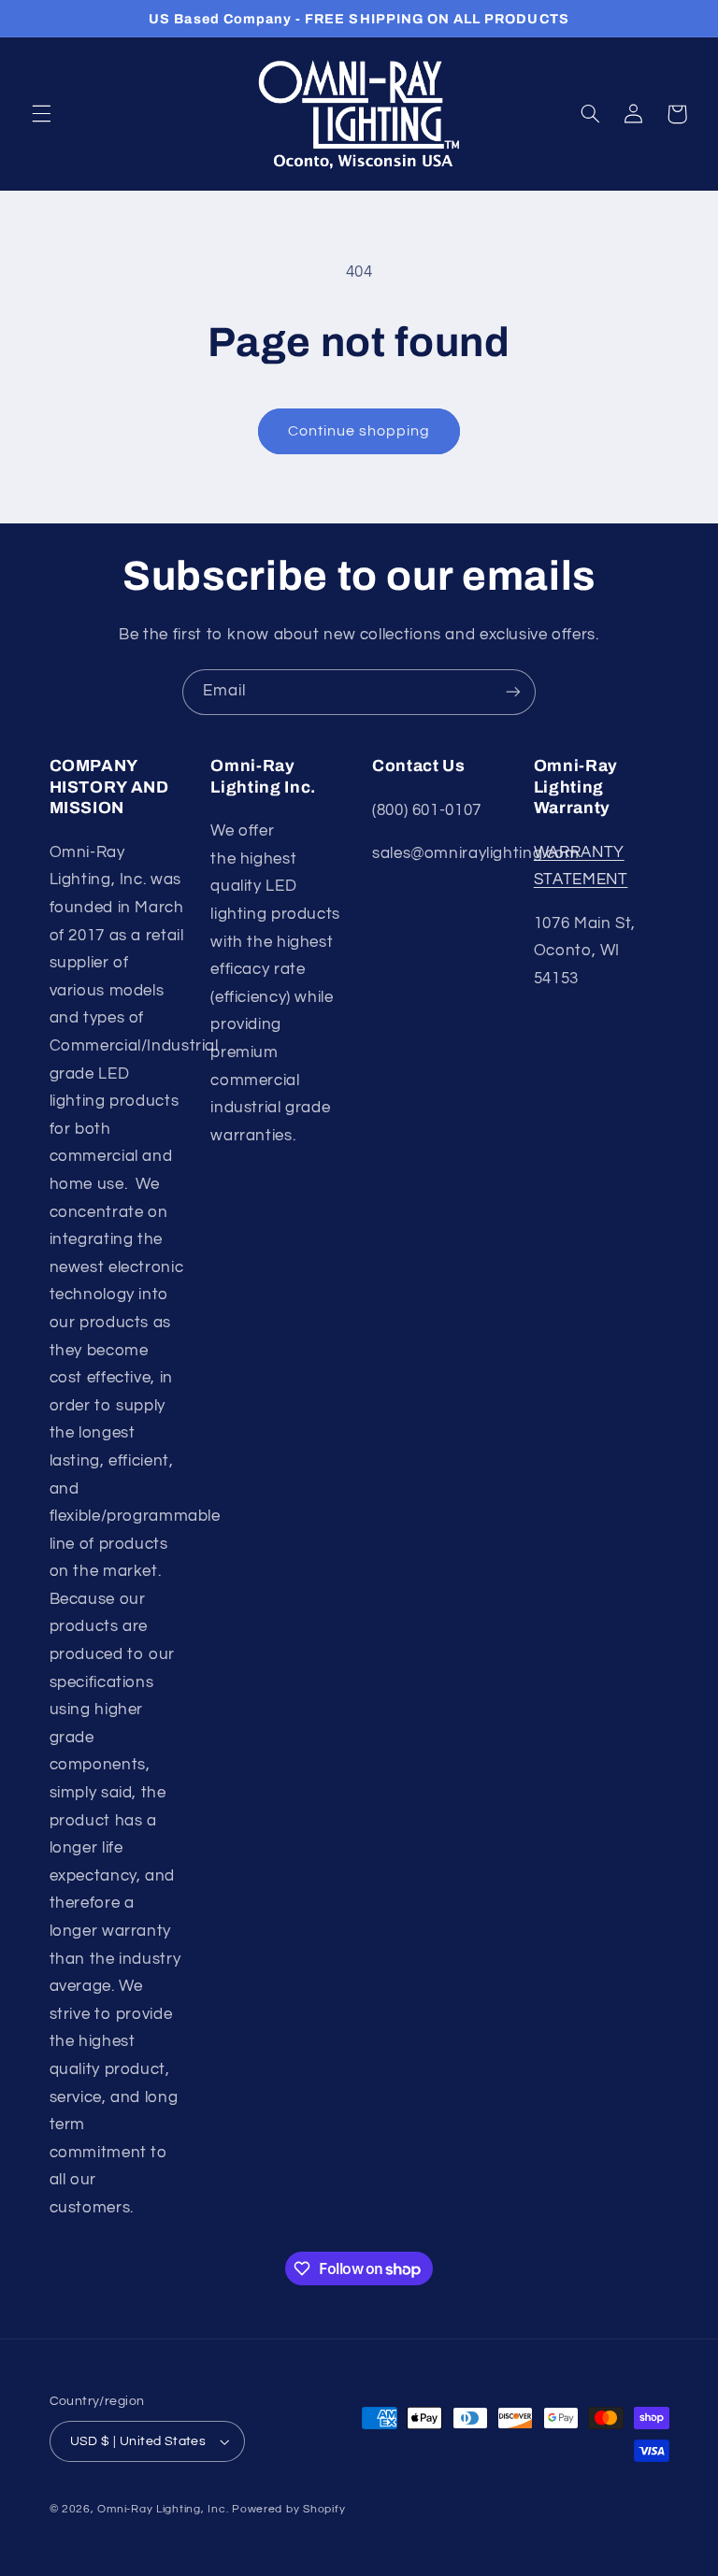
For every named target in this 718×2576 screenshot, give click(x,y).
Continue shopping (359, 431)
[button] (41, 114)
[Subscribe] (513, 692)
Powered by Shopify (288, 2509)
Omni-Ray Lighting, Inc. (163, 2509)
